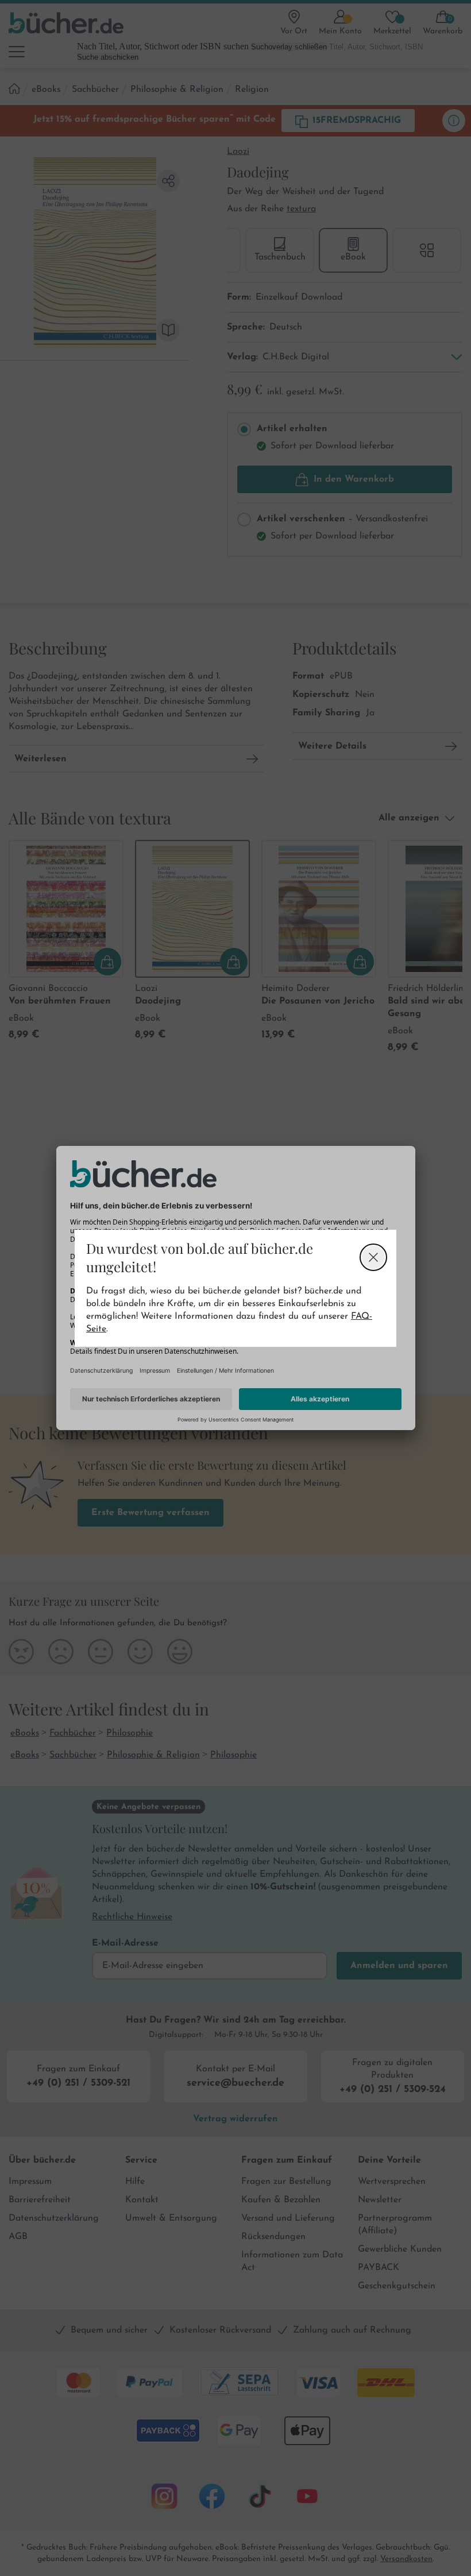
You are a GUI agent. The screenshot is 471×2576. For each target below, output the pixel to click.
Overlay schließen (373, 1257)
